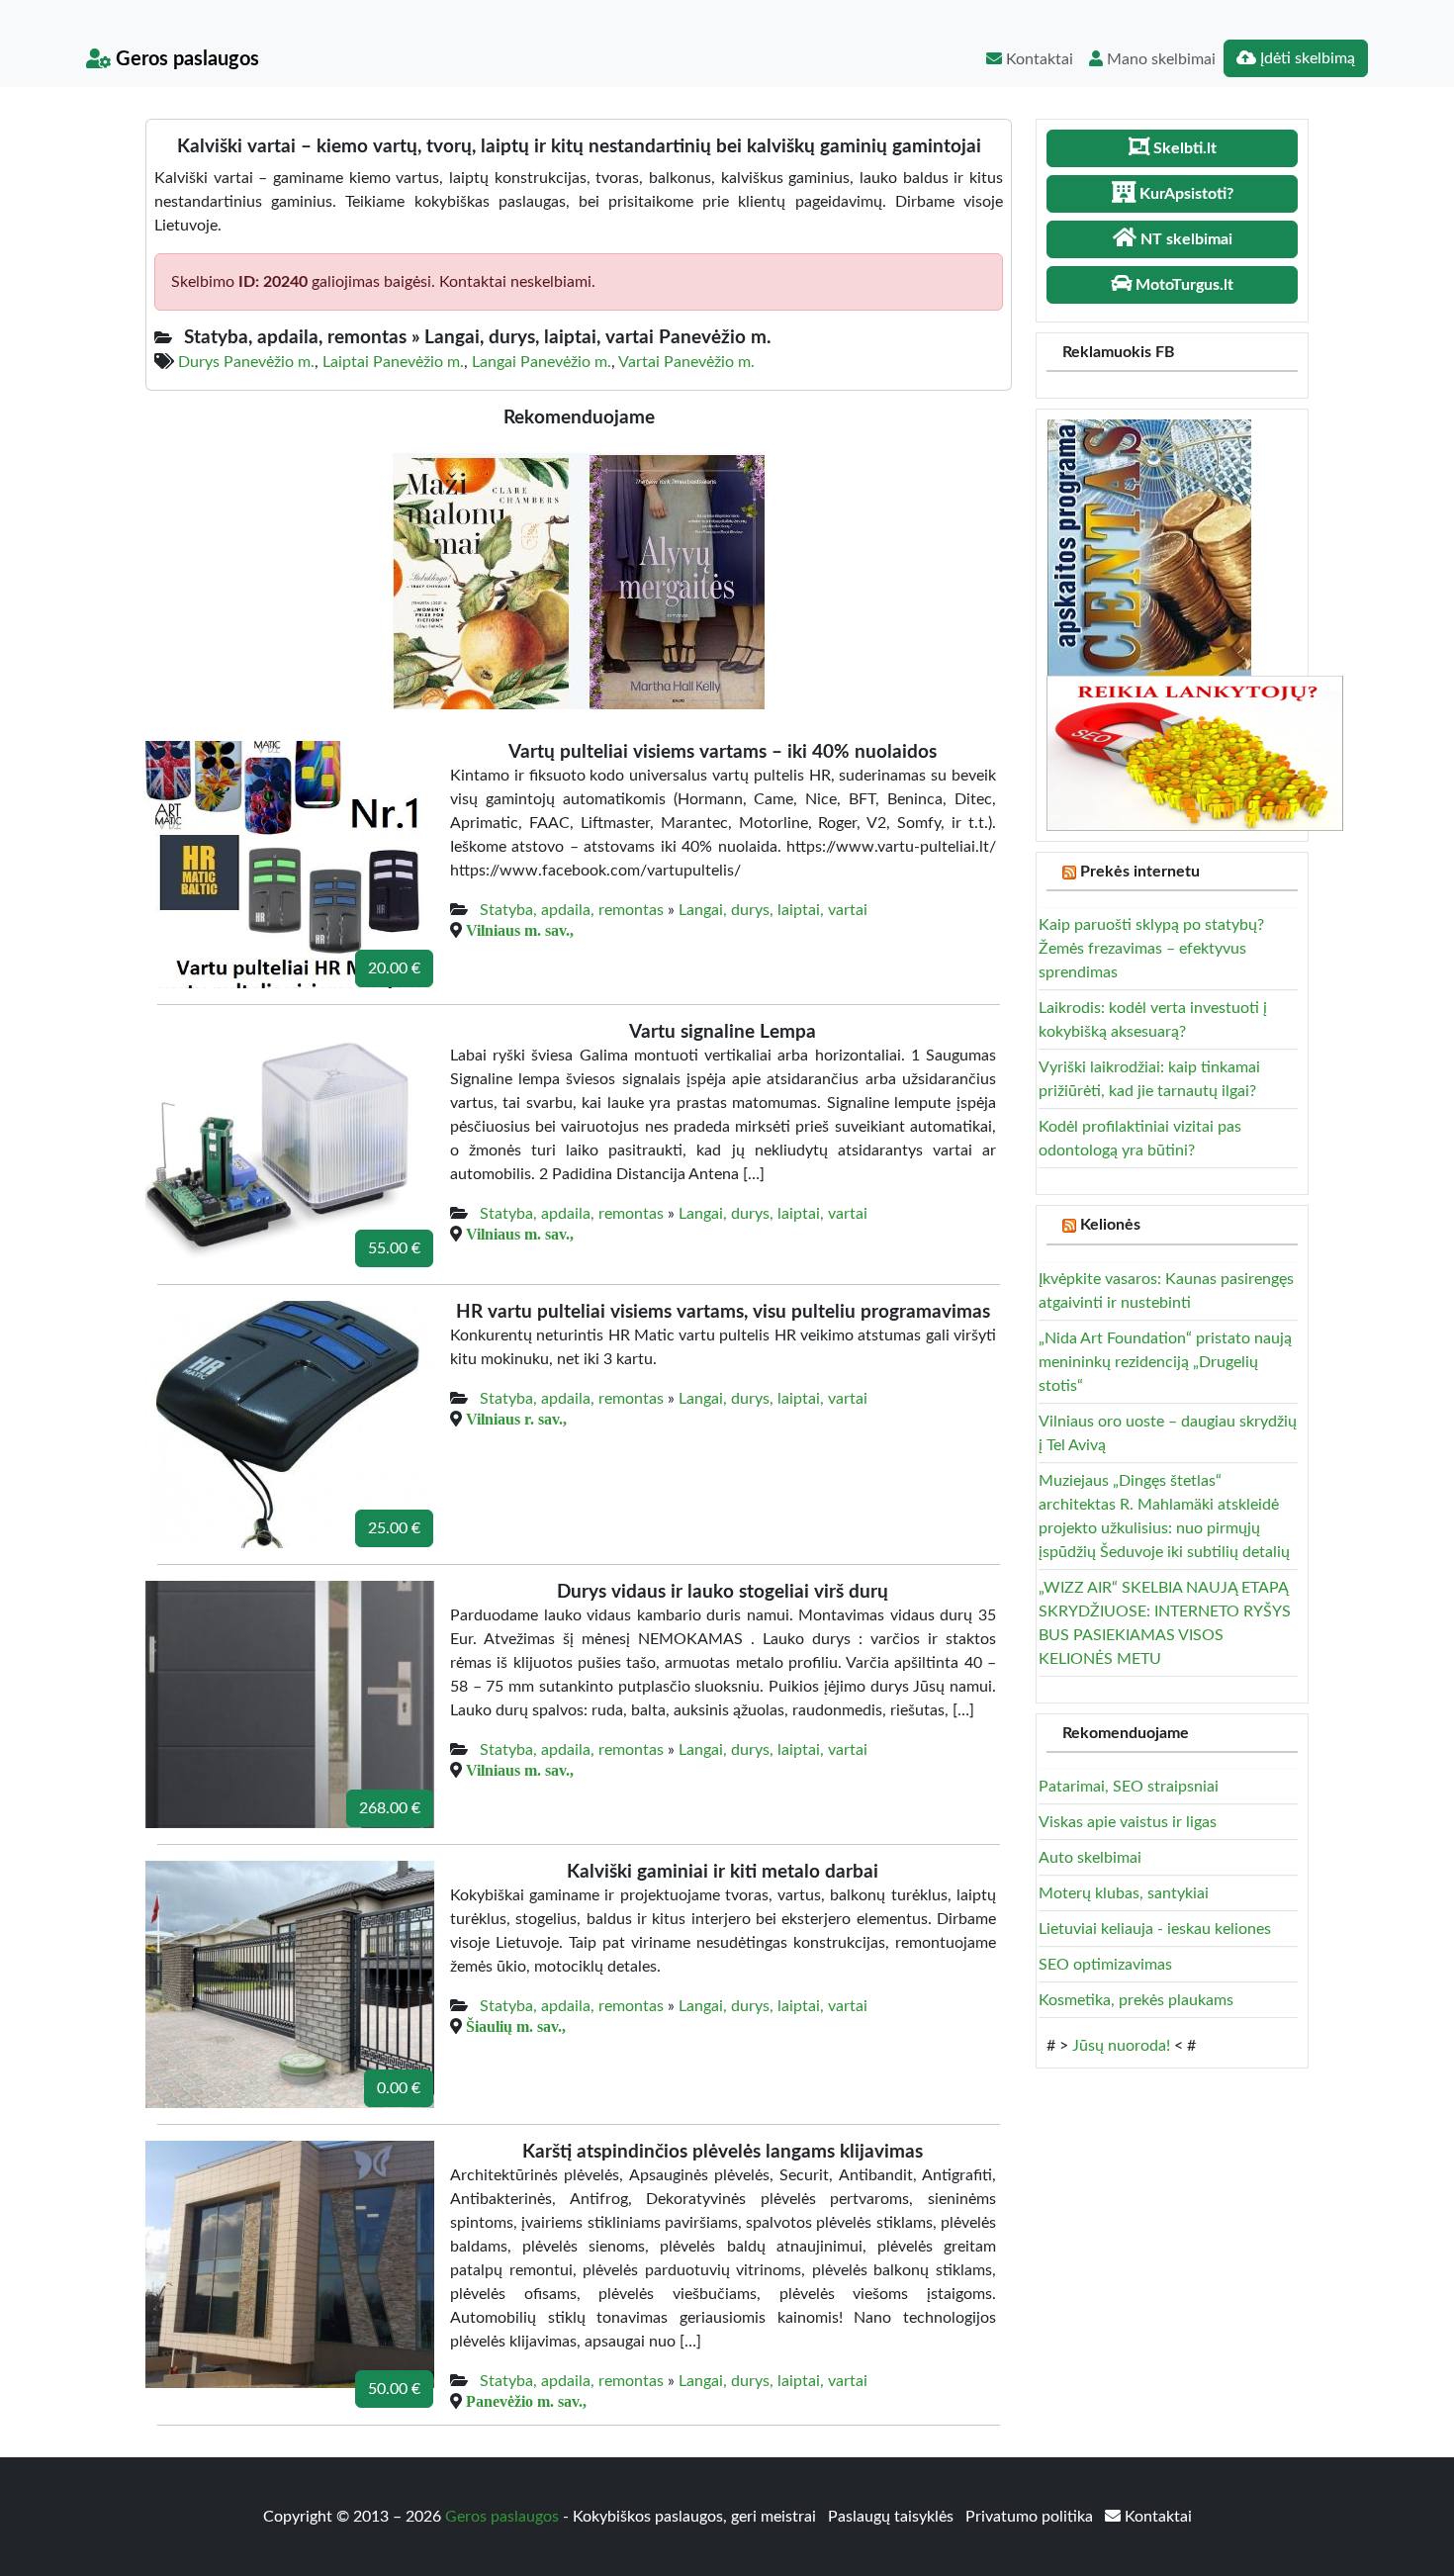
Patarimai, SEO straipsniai (1129, 1787)
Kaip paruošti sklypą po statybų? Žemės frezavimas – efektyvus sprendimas (1151, 949)
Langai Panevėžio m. (542, 362)
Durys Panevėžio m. (246, 362)
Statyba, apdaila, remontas (572, 910)
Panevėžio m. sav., (526, 2401)
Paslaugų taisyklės (893, 2517)
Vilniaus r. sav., (516, 1419)
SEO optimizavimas (1105, 1965)
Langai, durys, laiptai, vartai (773, 910)
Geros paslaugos (185, 59)
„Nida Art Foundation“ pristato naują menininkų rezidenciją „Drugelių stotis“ (1165, 1362)
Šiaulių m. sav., (516, 2026)
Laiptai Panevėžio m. (393, 362)
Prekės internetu (1140, 872)
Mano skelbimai (1159, 59)
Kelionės (1110, 1225)
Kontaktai (1038, 59)
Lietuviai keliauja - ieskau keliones (1155, 1929)
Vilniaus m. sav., (520, 930)
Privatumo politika (1031, 2517)
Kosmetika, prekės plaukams (1136, 2000)
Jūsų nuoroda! (1121, 2046)
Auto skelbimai (1090, 1858)
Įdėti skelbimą (1306, 58)
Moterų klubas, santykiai (1124, 1893)
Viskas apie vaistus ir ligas (1128, 1822)
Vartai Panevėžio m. (686, 362)
